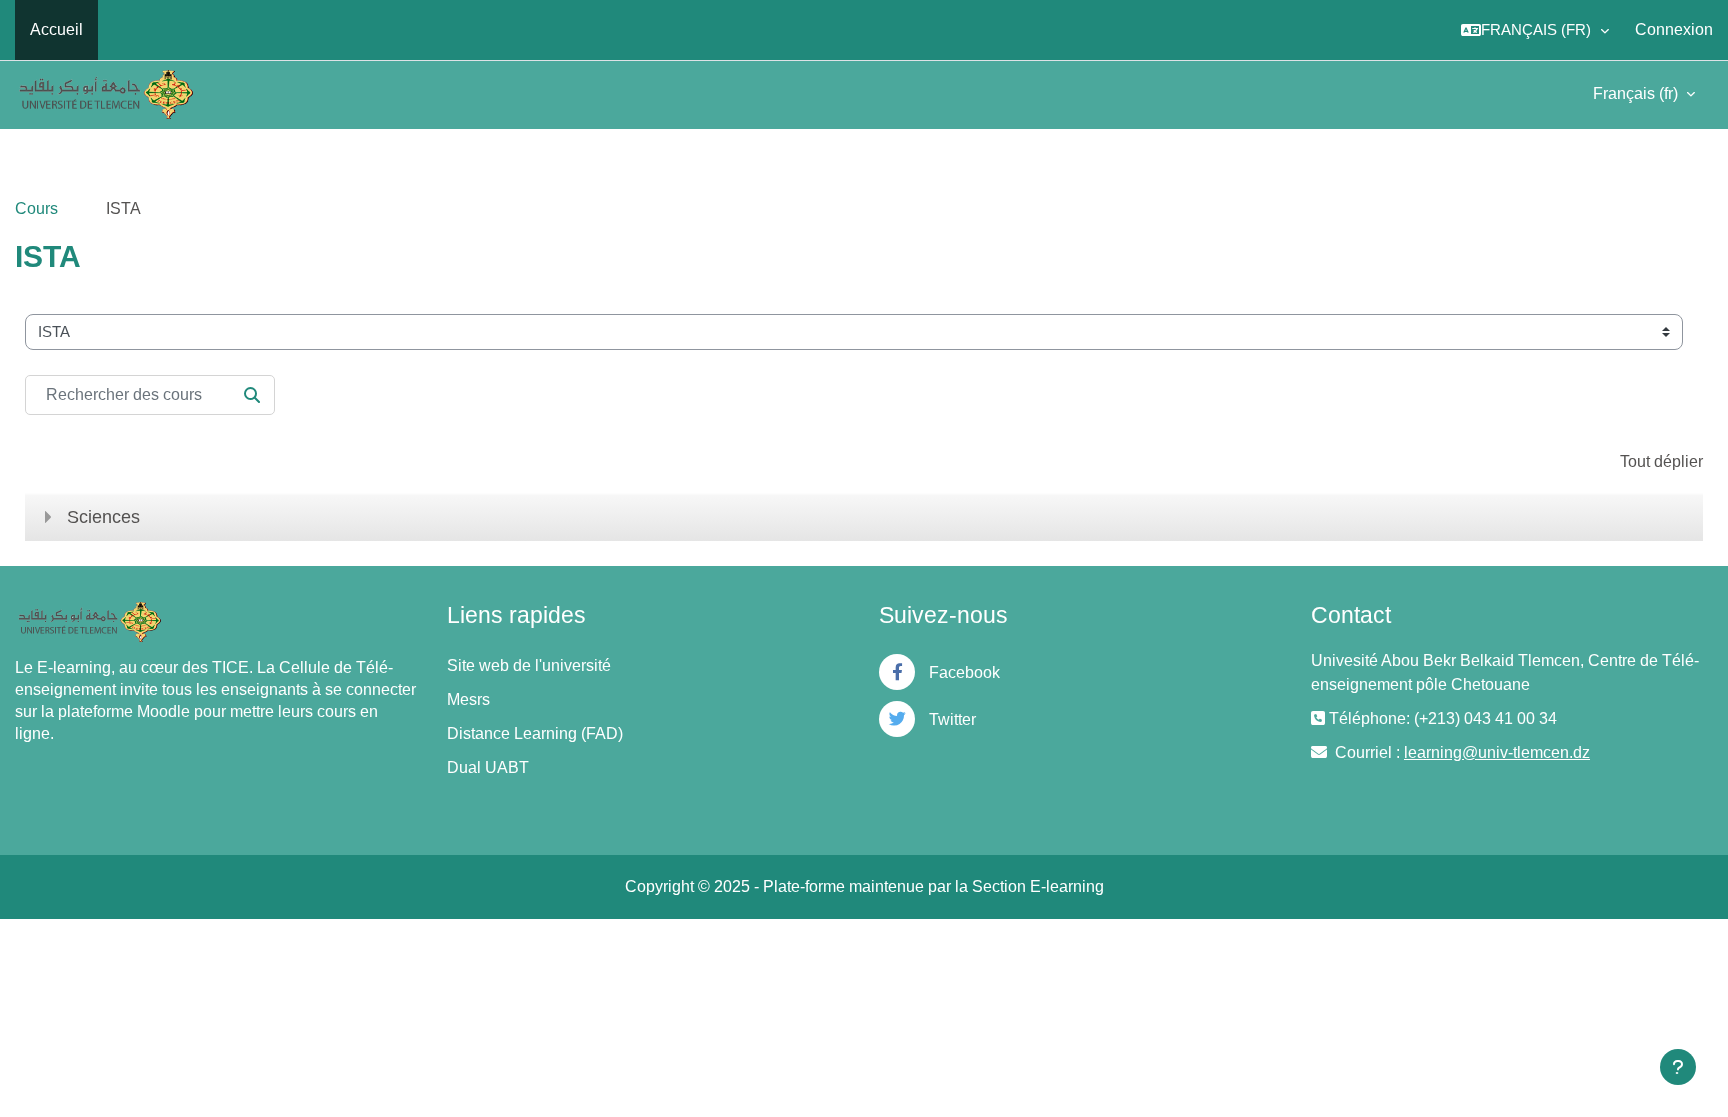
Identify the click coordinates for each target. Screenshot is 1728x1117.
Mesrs (468, 699)
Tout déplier (1661, 461)
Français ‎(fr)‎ (1637, 93)
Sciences (103, 517)
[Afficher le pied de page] (1678, 1067)
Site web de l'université (529, 665)
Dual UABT (488, 767)
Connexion (1674, 29)
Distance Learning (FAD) (535, 733)
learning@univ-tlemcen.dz (1497, 752)
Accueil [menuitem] (56, 29)
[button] (1535, 30)
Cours (36, 208)
